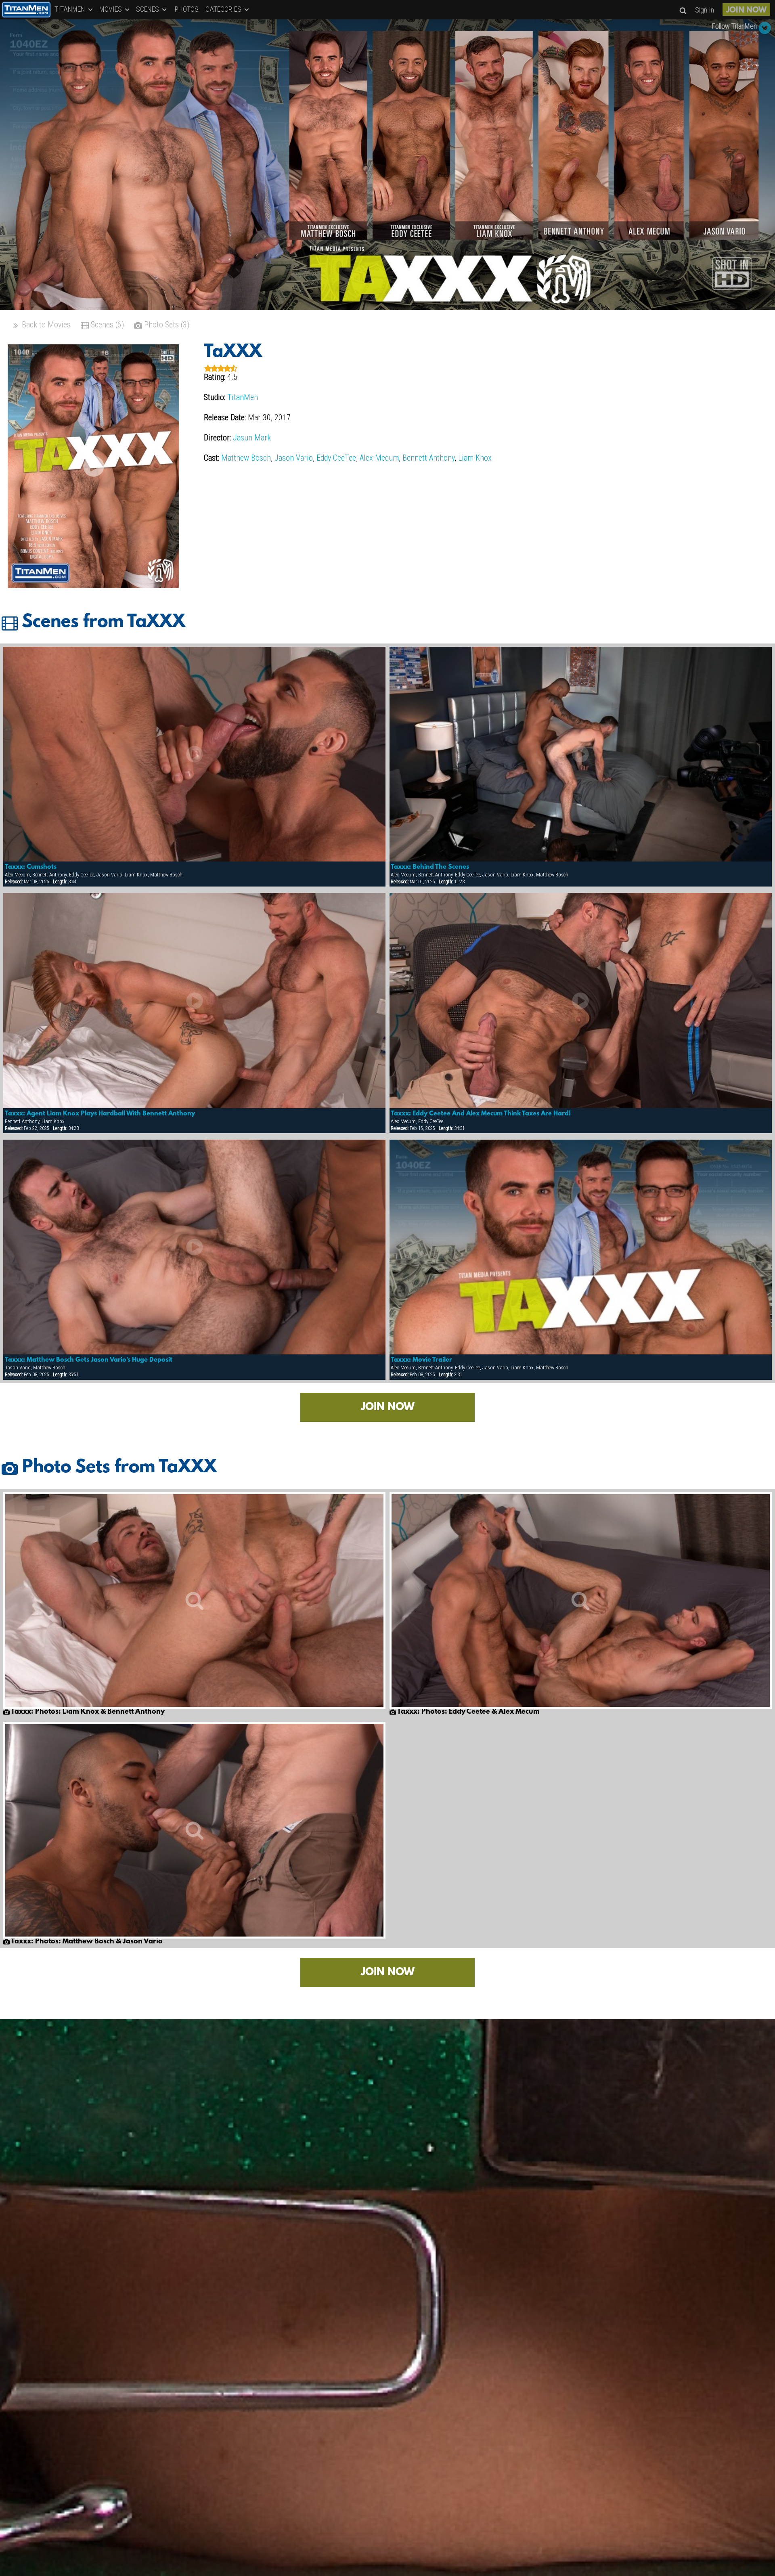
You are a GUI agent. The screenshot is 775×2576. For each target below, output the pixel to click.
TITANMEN (71, 9)
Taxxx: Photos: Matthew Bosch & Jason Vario (86, 1942)
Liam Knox (475, 458)
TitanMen (243, 397)
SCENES (148, 9)
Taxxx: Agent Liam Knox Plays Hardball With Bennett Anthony (100, 1114)
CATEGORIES (224, 9)
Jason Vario (294, 458)
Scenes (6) (106, 325)
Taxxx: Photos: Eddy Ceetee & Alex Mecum (468, 1712)
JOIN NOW (746, 10)
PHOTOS (187, 9)
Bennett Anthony (428, 458)
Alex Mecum (379, 458)
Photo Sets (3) (166, 325)
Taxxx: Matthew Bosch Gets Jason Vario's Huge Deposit (89, 1360)
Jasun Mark (252, 438)
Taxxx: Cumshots (31, 867)
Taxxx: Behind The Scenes (430, 867)
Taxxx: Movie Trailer (421, 1360)
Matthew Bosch (246, 458)
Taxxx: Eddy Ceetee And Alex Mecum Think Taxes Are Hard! (481, 1114)
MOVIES (111, 9)
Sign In (705, 10)
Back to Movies (45, 325)
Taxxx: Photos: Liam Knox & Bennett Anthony (87, 1712)
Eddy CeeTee (336, 458)
